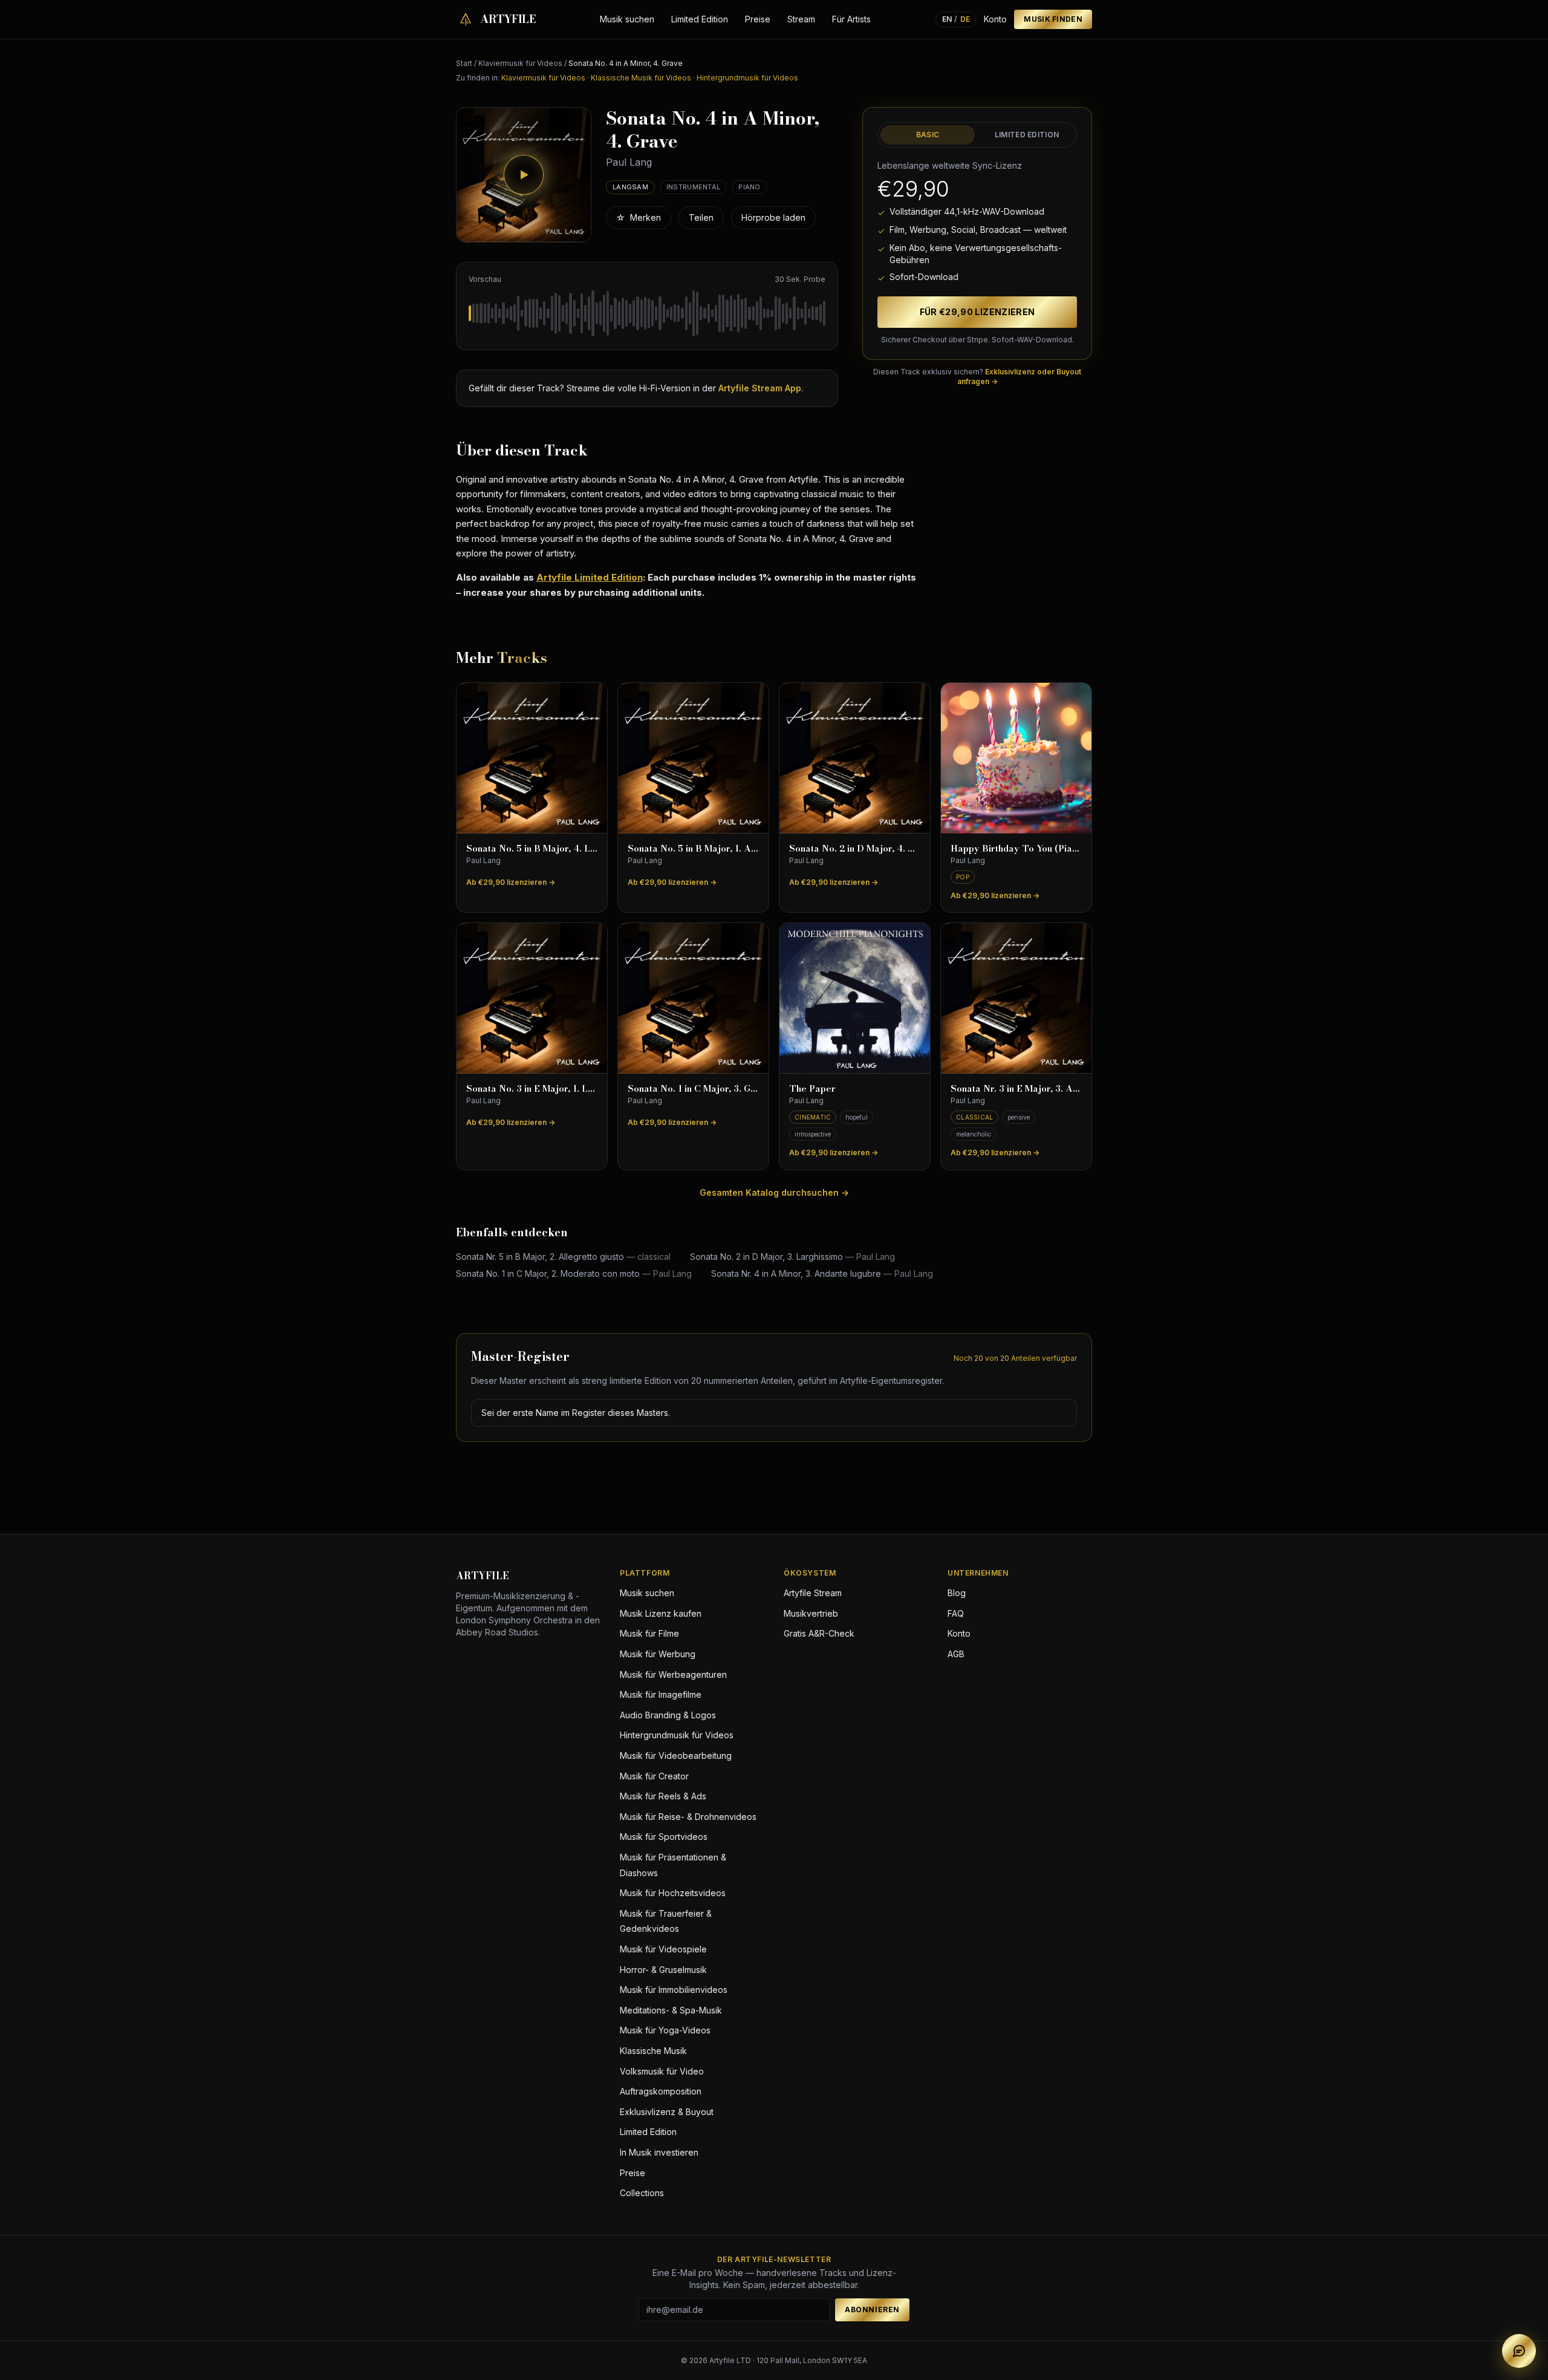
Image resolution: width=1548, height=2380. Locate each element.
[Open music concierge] (1519, 2351)
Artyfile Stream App (760, 388)
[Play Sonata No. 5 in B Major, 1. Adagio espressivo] (693, 758)
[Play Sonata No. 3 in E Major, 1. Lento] (532, 998)
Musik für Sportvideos (664, 1837)
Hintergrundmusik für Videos (747, 78)
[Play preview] (524, 175)
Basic (928, 135)
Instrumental (693, 187)
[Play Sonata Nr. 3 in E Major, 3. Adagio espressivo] (1016, 998)
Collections (642, 2193)
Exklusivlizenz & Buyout (667, 2112)
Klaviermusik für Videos (520, 63)
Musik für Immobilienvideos (674, 1990)
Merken (639, 217)
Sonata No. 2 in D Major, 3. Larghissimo (792, 1257)
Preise (758, 19)
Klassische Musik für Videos (641, 78)
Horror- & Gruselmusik (663, 1970)
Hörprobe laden (773, 217)
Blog (957, 1593)
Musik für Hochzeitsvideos (673, 1893)
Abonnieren (872, 2310)
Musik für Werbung (658, 1654)
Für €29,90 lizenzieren (977, 312)
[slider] (647, 313)
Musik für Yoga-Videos (665, 2030)
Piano (749, 187)
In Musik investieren (659, 2152)
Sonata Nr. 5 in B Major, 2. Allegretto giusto (563, 1257)
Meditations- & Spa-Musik (671, 2010)
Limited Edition (700, 19)
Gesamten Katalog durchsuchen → (774, 1192)
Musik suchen (627, 19)
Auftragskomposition (661, 2091)
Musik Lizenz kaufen (661, 1613)
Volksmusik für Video (662, 2071)
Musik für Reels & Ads (663, 1796)
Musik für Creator (654, 1776)
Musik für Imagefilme (661, 1694)
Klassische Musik (653, 2051)
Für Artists (851, 19)
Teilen (701, 217)
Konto (995, 19)
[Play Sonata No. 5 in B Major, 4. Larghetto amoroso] (532, 758)
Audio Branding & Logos (668, 1715)
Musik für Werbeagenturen (673, 1674)
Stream (801, 19)
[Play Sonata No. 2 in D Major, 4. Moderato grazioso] (855, 758)
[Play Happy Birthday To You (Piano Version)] (1016, 758)
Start (464, 63)
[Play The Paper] (855, 998)
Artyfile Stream (813, 1593)
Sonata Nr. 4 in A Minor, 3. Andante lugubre (822, 1273)
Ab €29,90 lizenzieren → (511, 882)
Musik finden (1053, 19)
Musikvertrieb (811, 1613)
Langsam (630, 187)
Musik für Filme (649, 1633)
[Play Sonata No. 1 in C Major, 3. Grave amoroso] (693, 998)
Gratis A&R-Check (819, 1633)
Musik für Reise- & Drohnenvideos (688, 1817)
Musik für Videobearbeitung (676, 1756)
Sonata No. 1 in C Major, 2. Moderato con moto (574, 1273)
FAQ (956, 1613)
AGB (956, 1654)
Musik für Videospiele (663, 1949)
